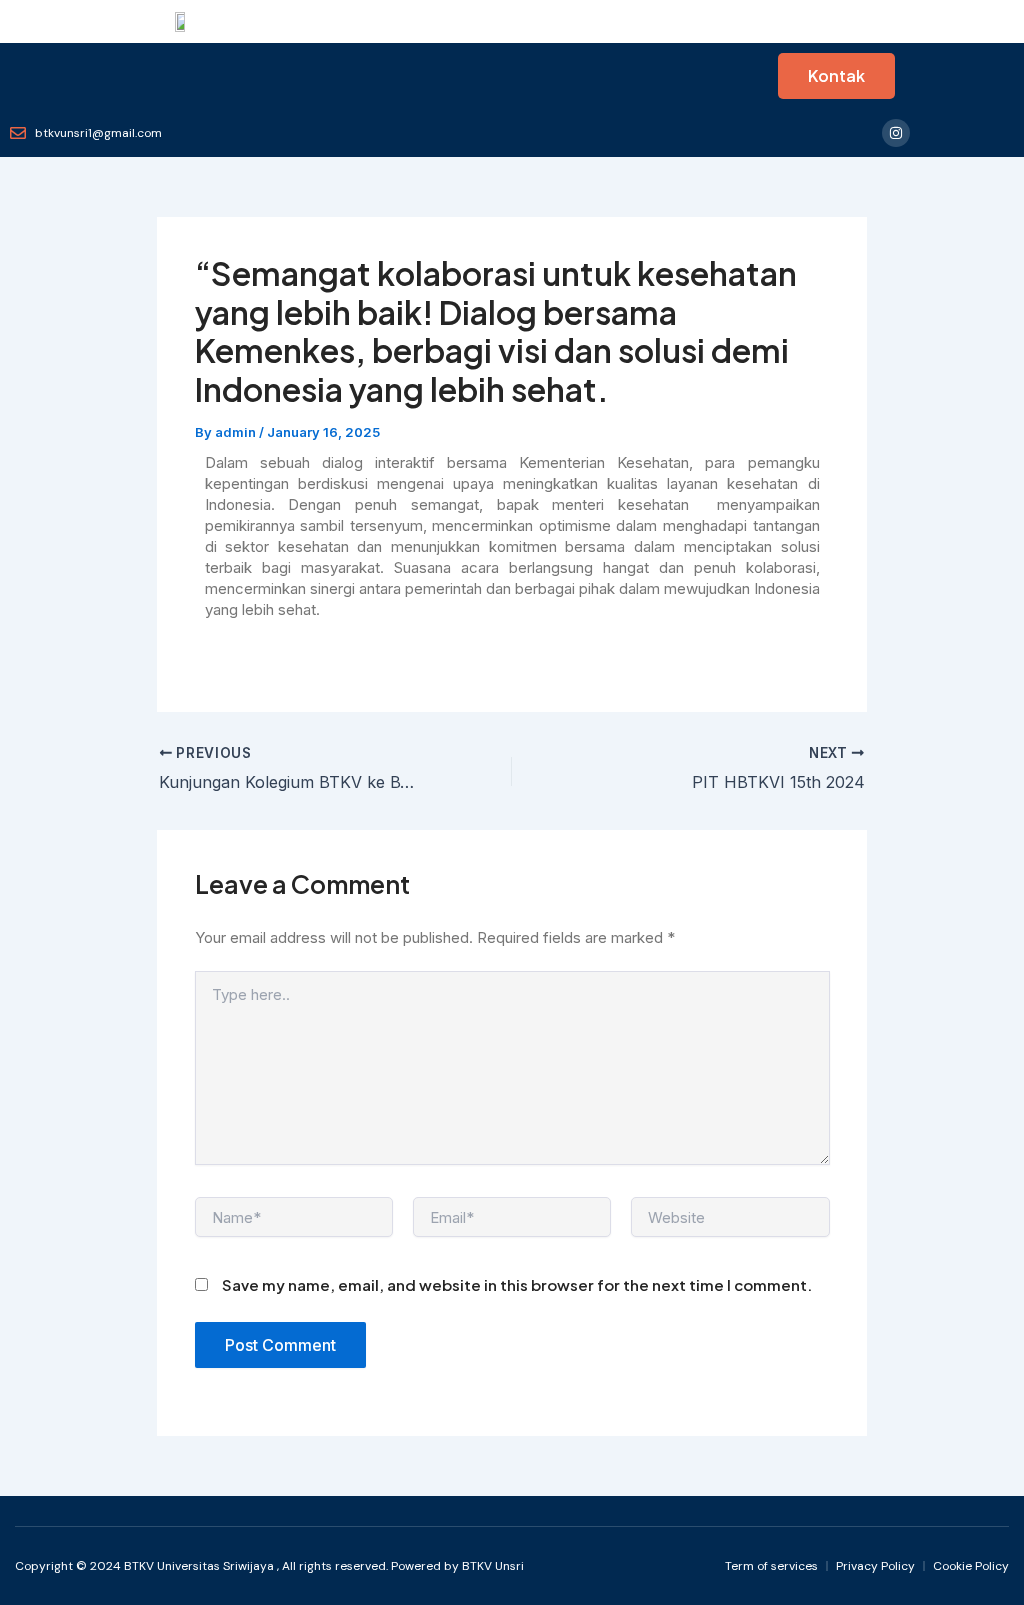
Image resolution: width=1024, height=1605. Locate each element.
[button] (18, 76)
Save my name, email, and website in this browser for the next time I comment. (517, 1284)
